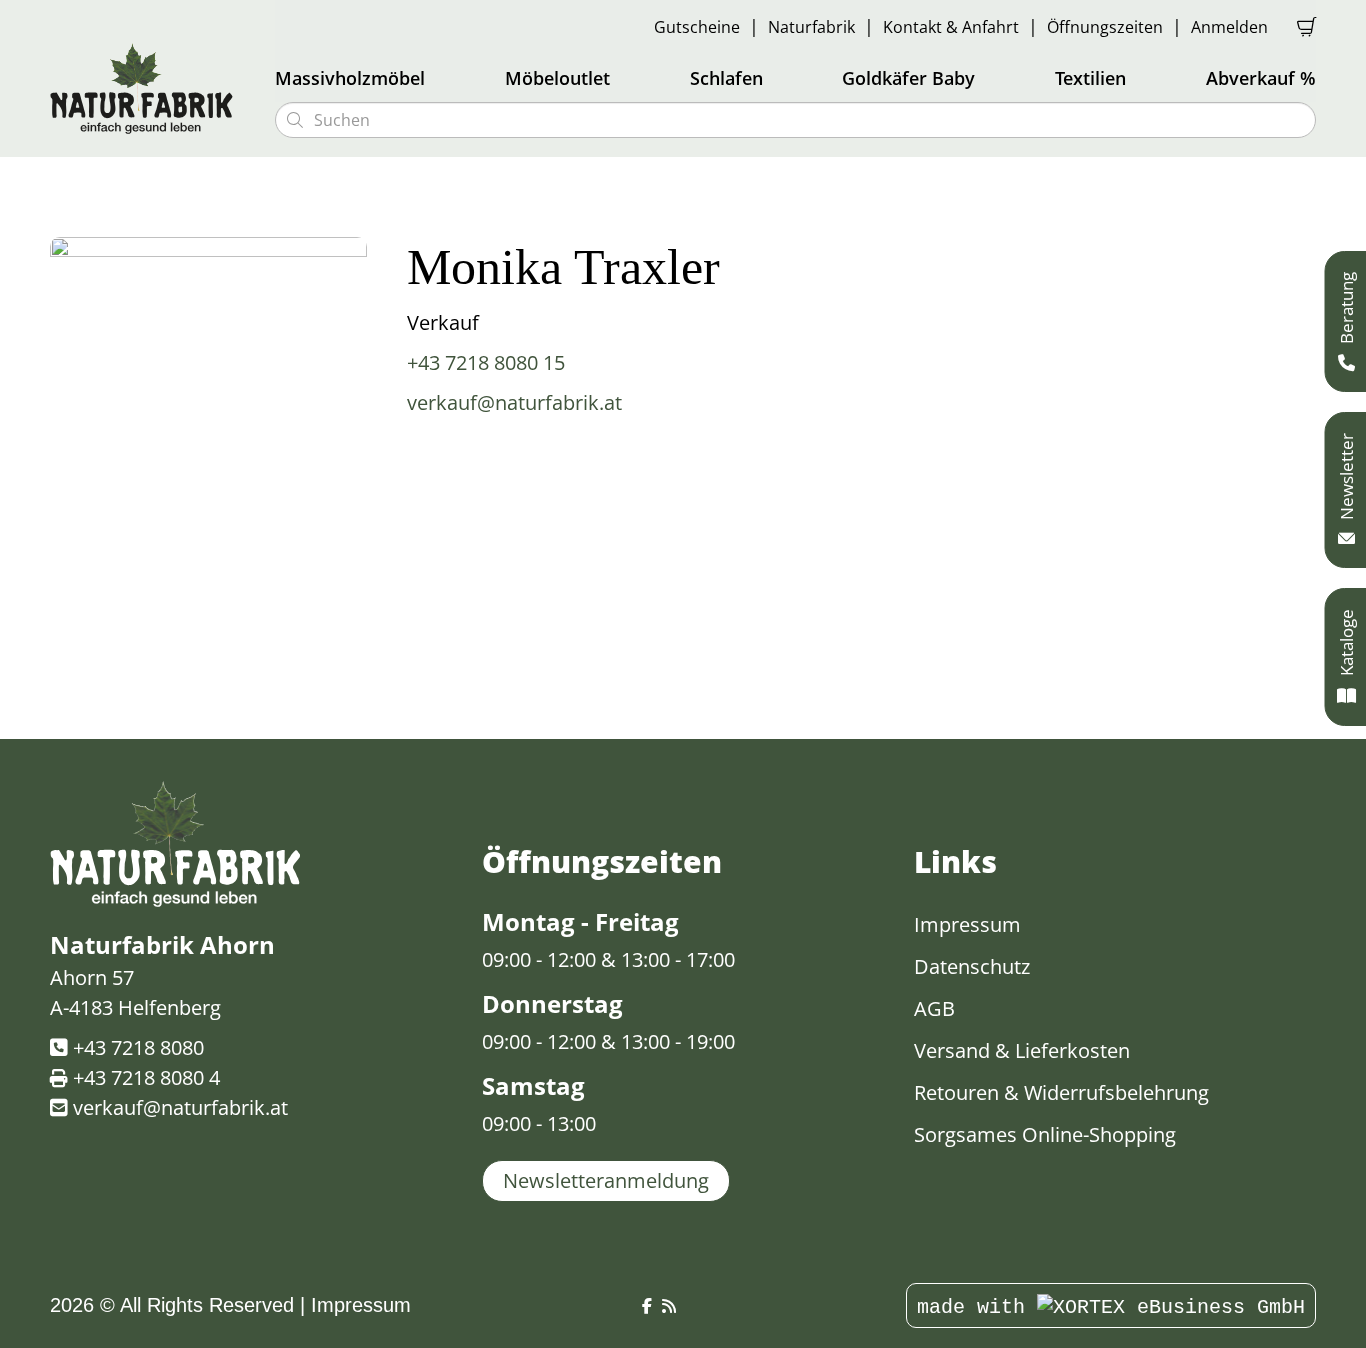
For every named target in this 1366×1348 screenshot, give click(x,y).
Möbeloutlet (557, 78)
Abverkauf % (1261, 78)
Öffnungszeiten (1105, 27)
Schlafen (726, 78)
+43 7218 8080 (138, 1047)
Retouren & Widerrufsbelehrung (1061, 1092)
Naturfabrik (811, 27)
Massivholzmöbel (350, 78)
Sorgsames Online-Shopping (1045, 1134)
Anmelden (1229, 27)
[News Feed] (669, 1306)
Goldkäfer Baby (908, 78)
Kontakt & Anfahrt (951, 27)
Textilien (1090, 78)
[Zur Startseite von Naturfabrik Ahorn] (150, 88)
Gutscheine (697, 27)
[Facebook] (647, 1306)
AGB (934, 1008)
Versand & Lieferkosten (1022, 1050)
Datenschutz (972, 966)
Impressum (967, 924)
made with (977, 1307)
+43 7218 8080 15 (486, 362)
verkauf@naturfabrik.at (514, 402)
